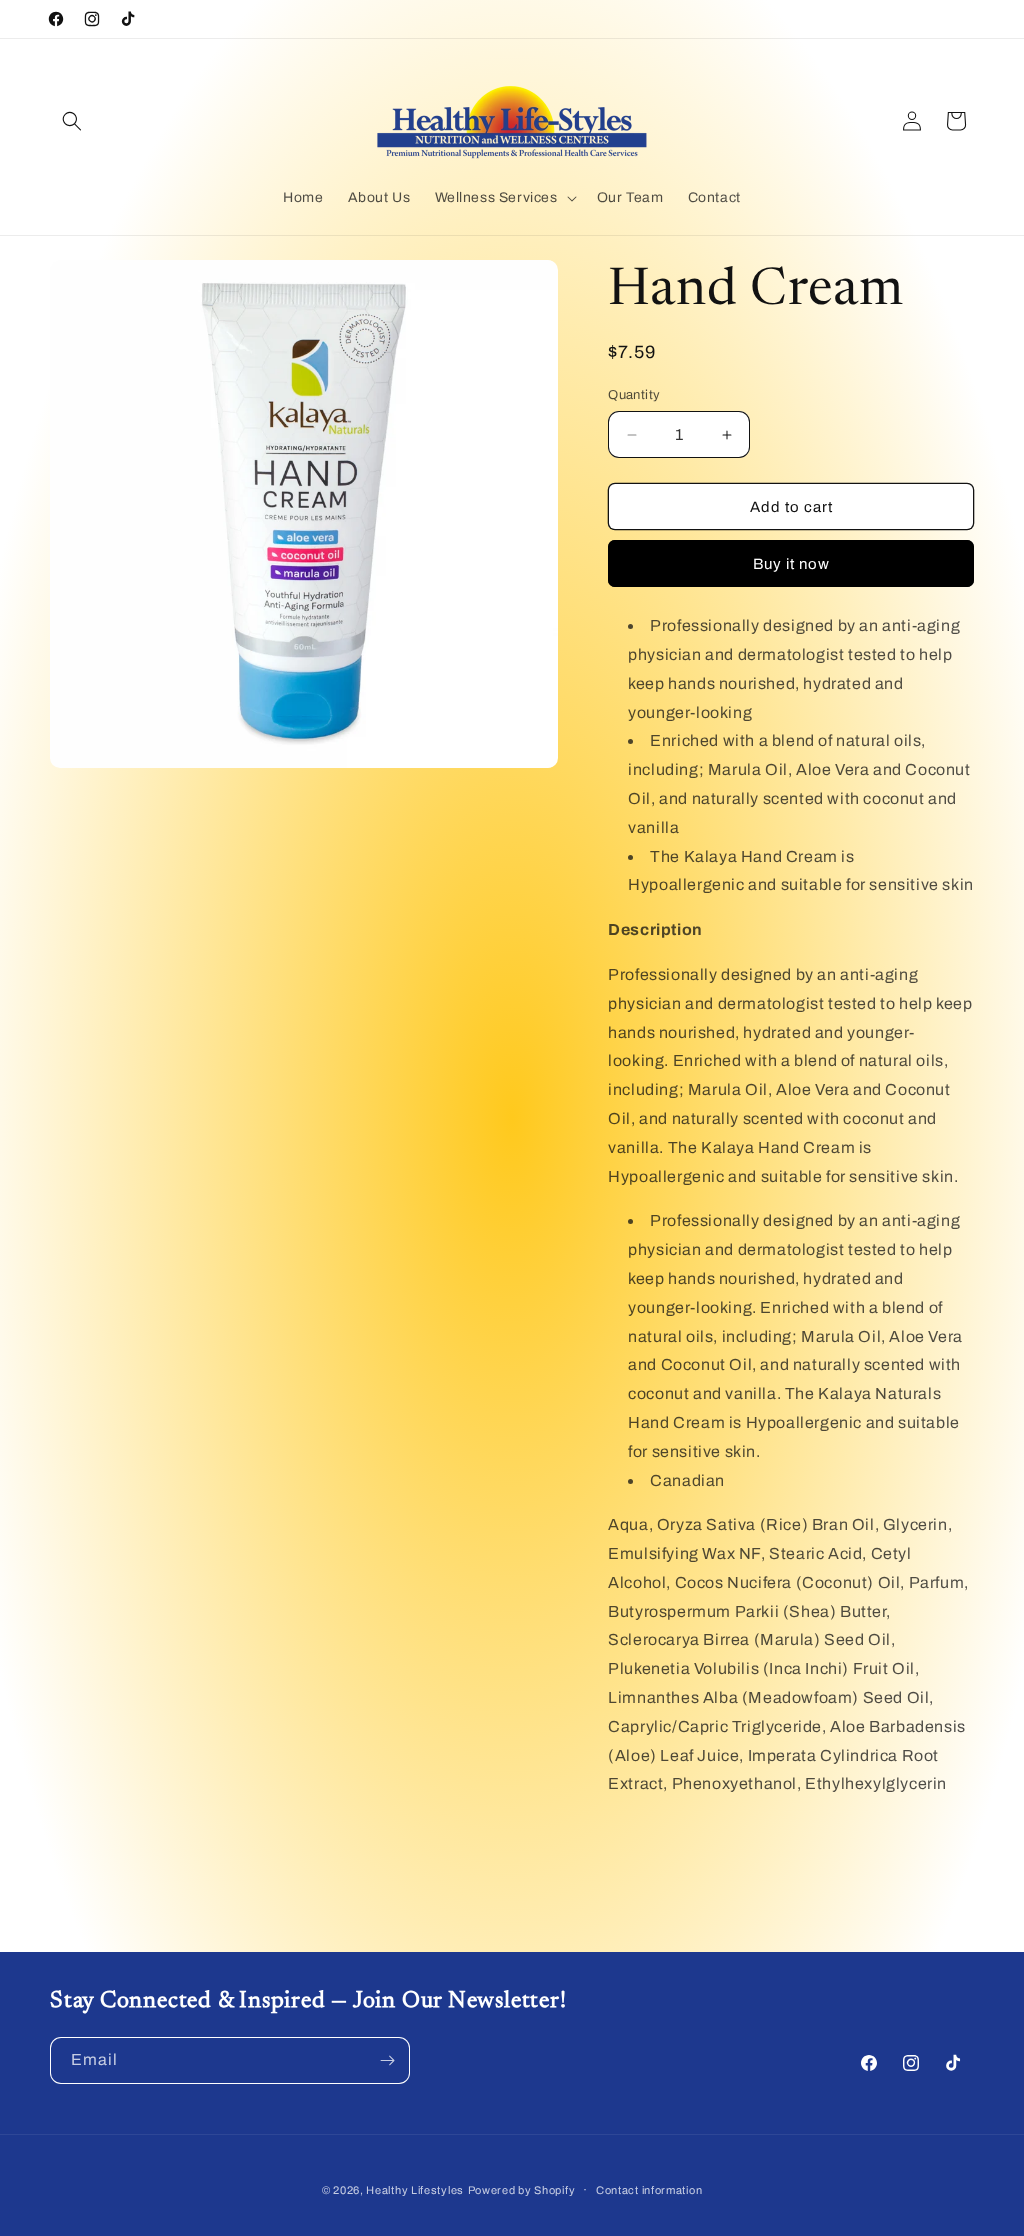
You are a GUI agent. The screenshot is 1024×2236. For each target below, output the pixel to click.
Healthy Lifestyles (415, 2190)
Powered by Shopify (522, 2190)
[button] (72, 121)
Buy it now (791, 564)
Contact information (649, 2190)
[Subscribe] (387, 2060)
